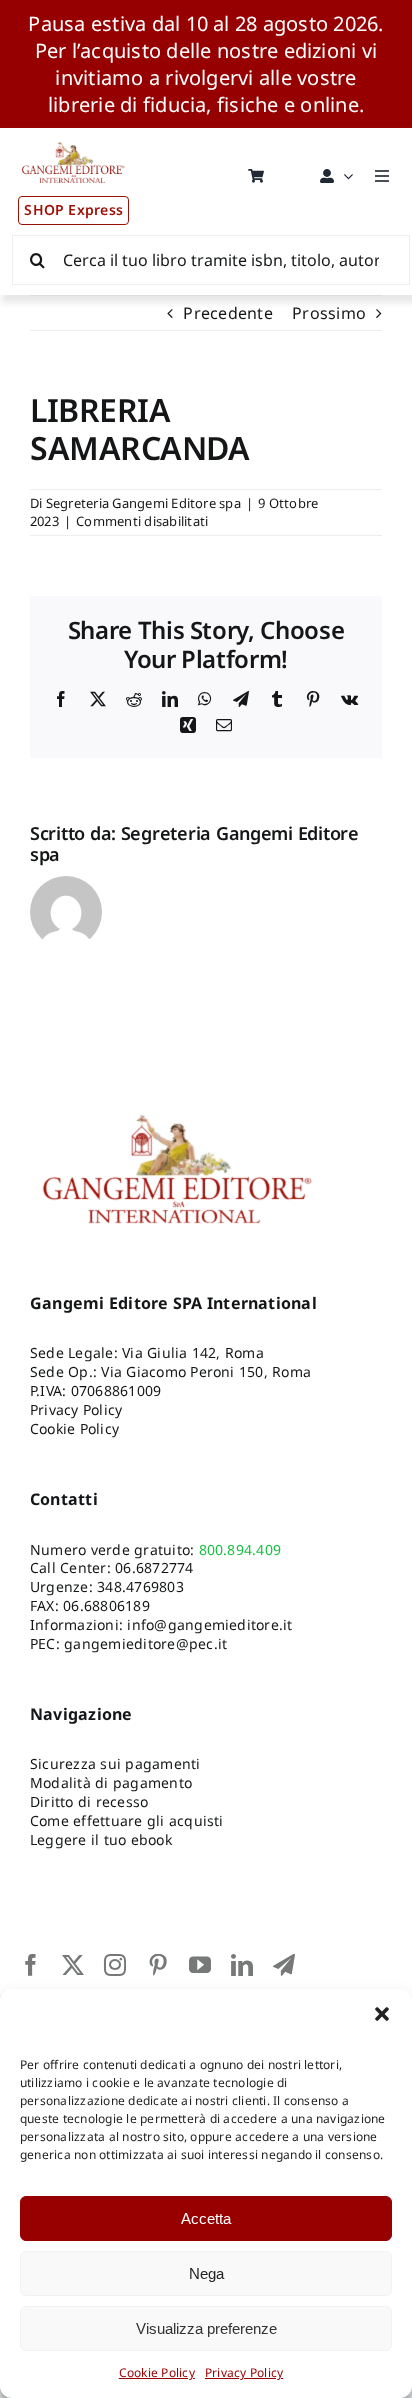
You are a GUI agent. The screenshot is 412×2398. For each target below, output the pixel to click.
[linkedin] (242, 1965)
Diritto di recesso (89, 1801)
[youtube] (200, 1965)
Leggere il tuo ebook (101, 1839)
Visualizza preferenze (206, 2328)
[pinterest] (158, 1965)
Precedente (227, 313)
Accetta (206, 2218)
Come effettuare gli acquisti (127, 1820)
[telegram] (284, 1965)
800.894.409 (240, 1549)
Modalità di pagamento (111, 1782)
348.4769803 (140, 1586)
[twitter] (73, 1965)
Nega (206, 2273)
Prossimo (329, 313)
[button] (382, 2014)
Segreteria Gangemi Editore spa (143, 503)
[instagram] (115, 1965)
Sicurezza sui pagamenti (115, 1763)
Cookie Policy (157, 2372)
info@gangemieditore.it (209, 1624)
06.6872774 (154, 1567)
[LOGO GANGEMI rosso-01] (73, 136)
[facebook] (31, 1965)
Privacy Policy (244, 2372)
